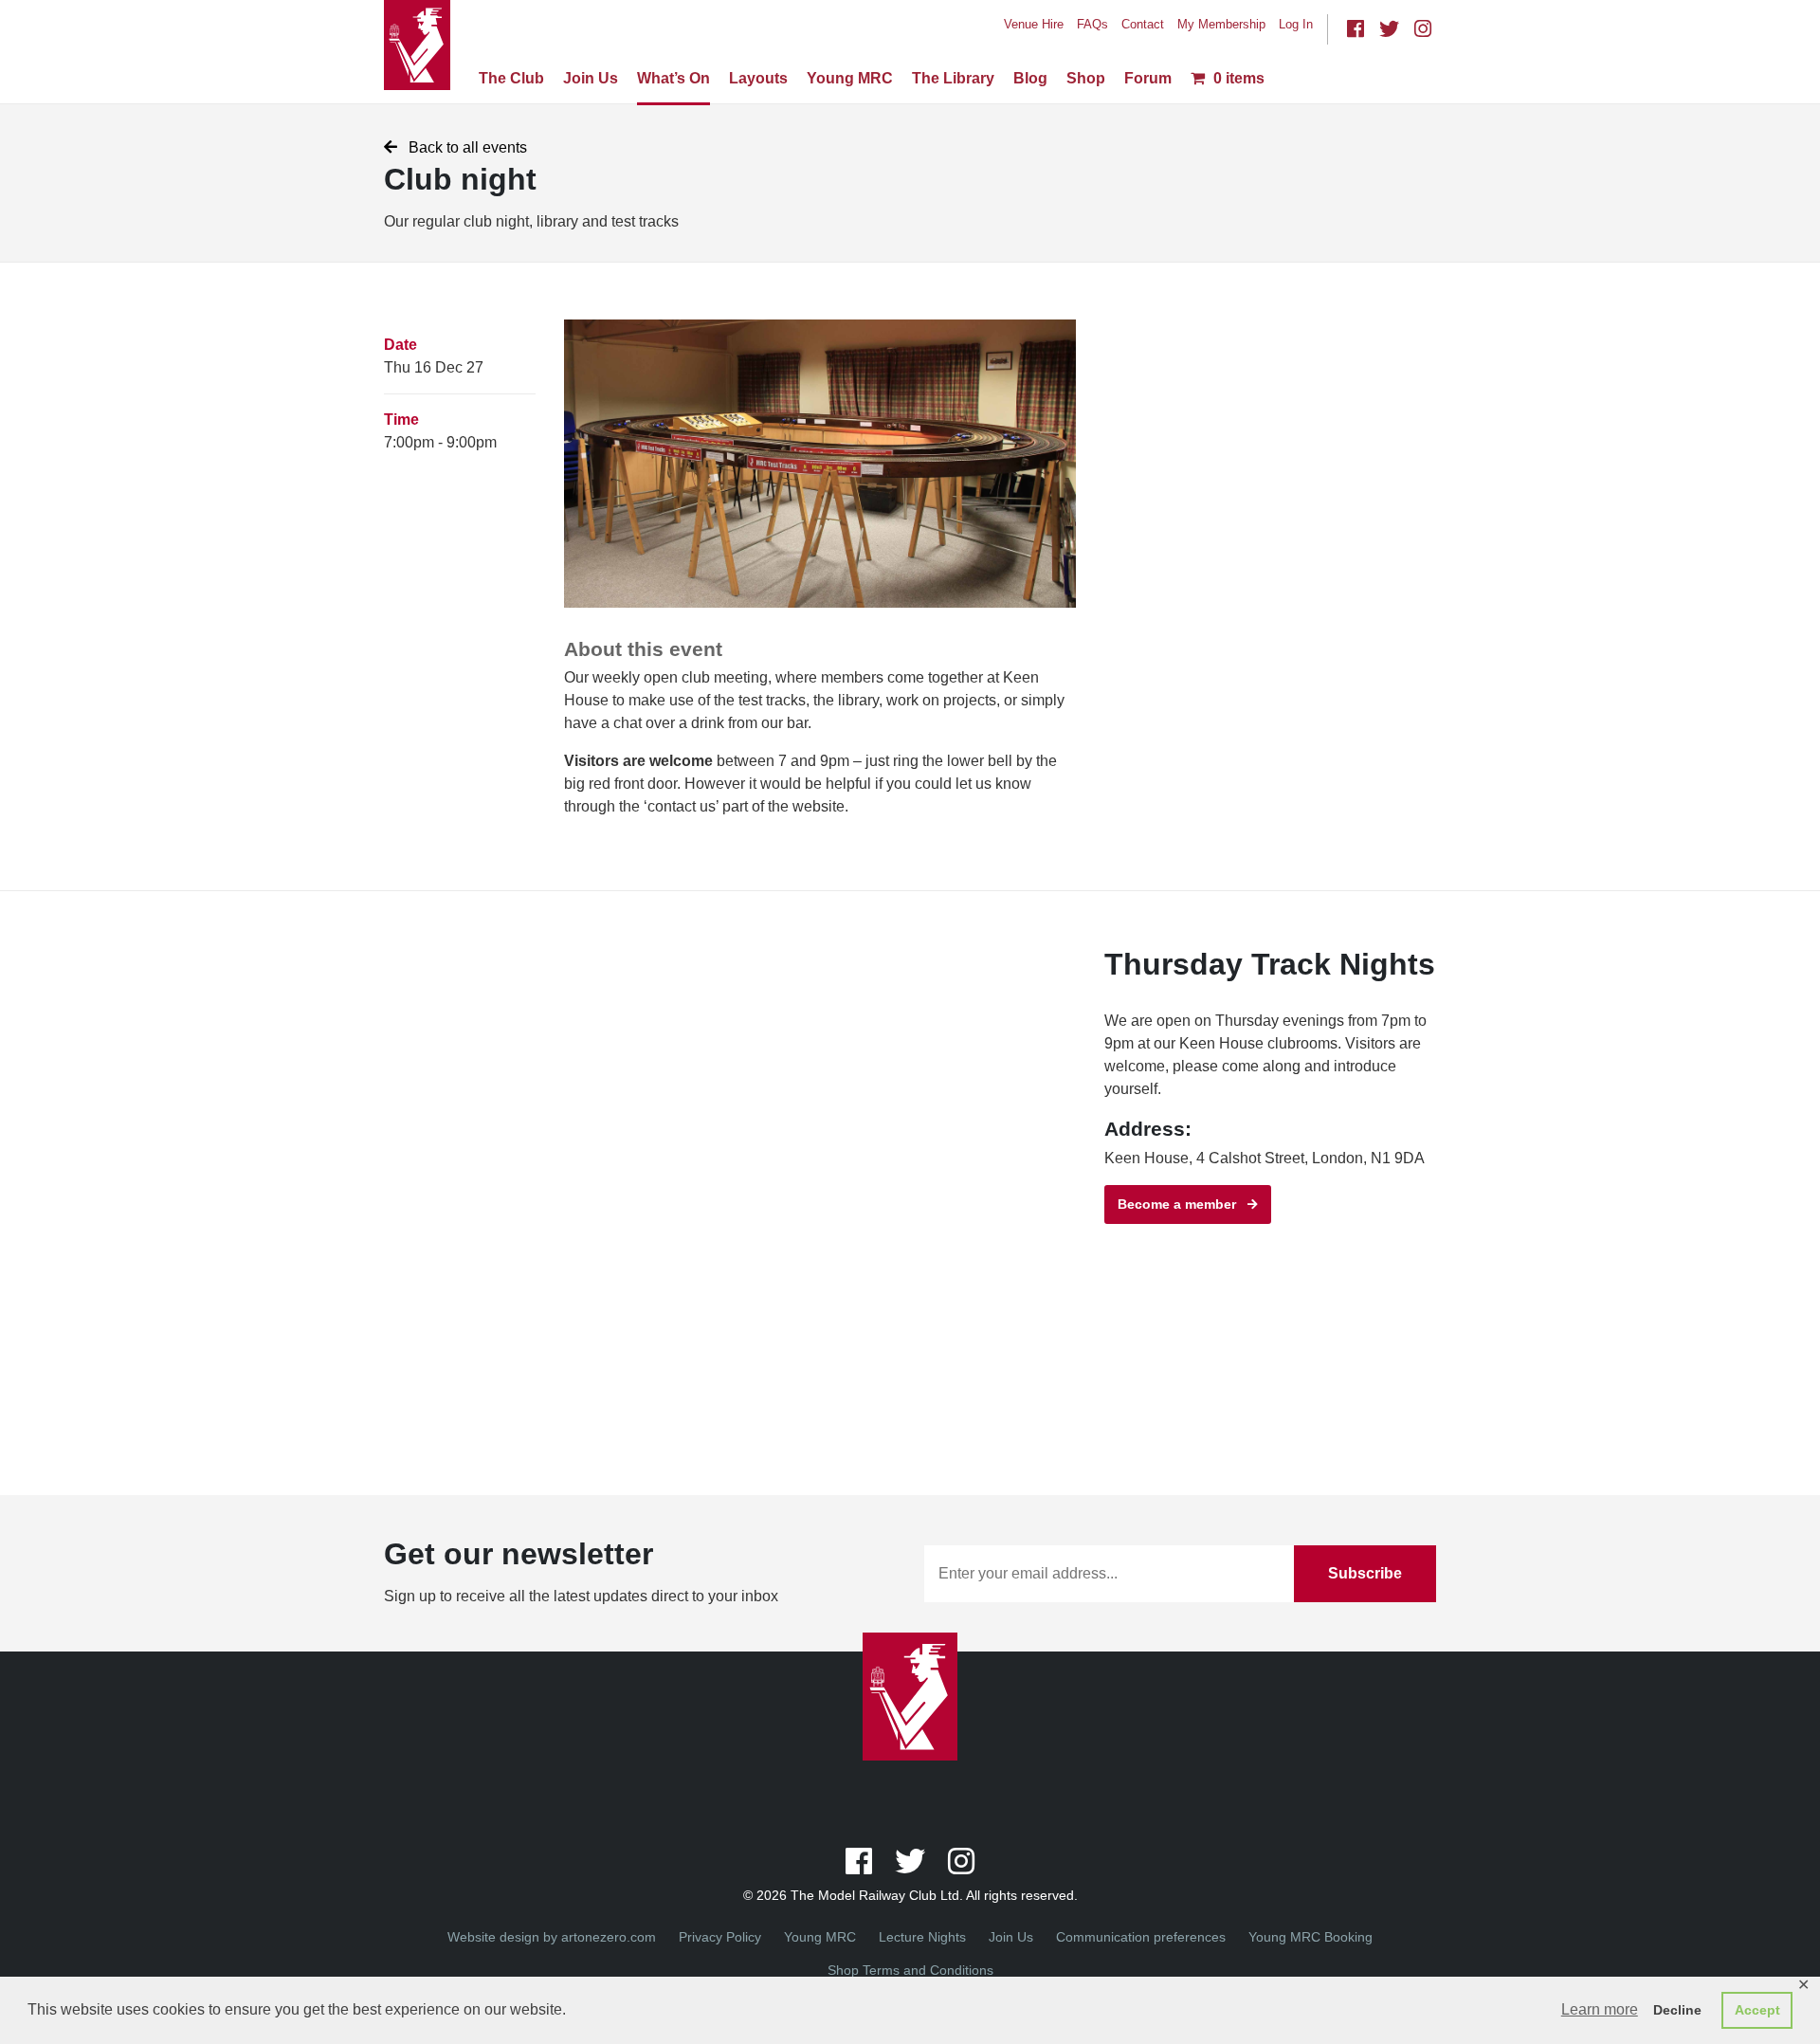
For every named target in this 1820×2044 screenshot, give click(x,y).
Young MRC (850, 78)
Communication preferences (1141, 1937)
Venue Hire (1034, 24)
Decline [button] (1677, 2010)
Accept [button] (1757, 2010)
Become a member (1183, 1204)
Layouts (758, 78)
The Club (511, 78)
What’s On (673, 78)
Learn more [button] (1600, 2009)
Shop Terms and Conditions (910, 1970)
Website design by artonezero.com (552, 1937)
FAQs (1092, 24)
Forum (1148, 78)
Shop (1086, 78)
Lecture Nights (922, 1937)
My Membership (1221, 24)
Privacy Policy (720, 1937)
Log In (1296, 24)
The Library (953, 78)
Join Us (591, 78)
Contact (1143, 24)
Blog (1030, 78)
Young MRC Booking (1310, 1937)
